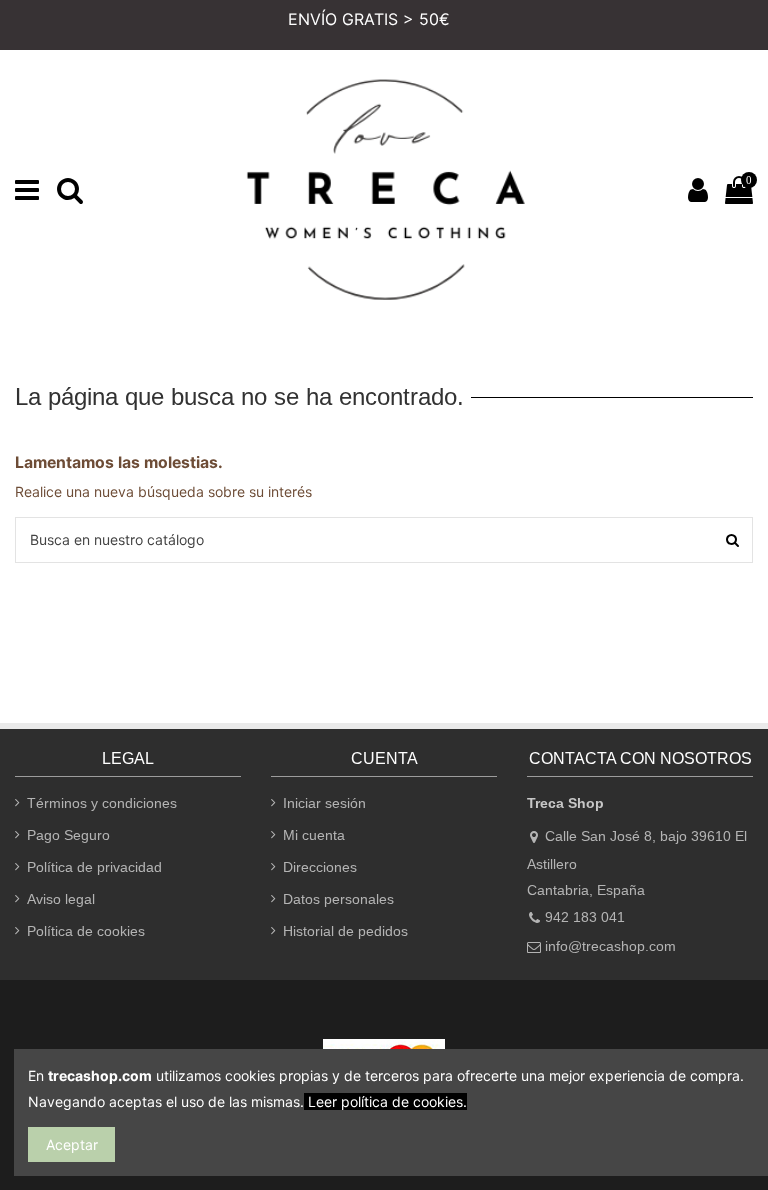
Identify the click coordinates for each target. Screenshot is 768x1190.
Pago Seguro (68, 835)
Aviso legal (61, 899)
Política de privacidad (94, 867)
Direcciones (320, 867)
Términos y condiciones (102, 803)
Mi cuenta (314, 835)
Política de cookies (86, 931)
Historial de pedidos (345, 931)
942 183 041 (585, 917)
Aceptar (72, 1144)
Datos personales (338, 899)
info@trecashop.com (610, 946)
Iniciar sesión (324, 803)
